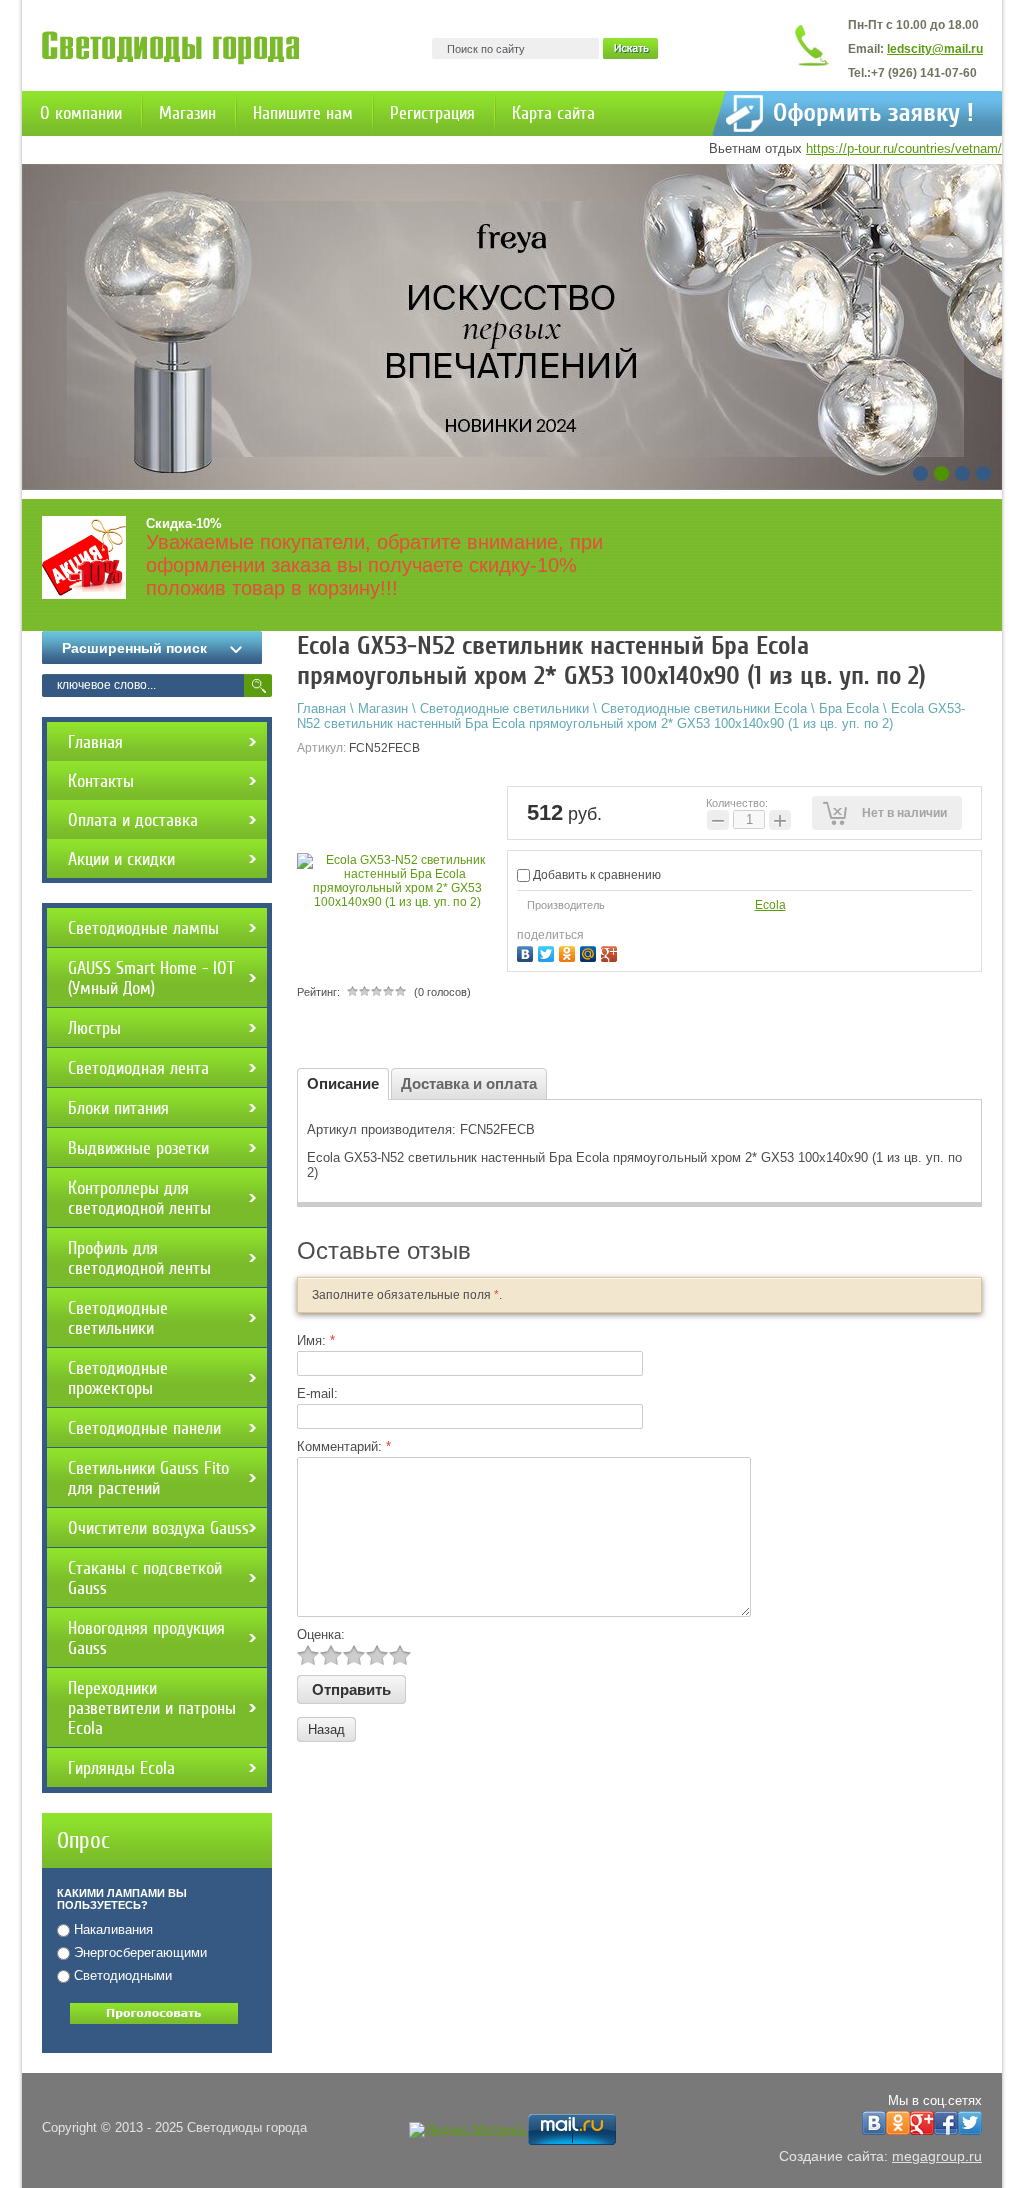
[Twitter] (548, 951)
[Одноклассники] (569, 951)
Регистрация (432, 113)
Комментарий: (344, 1446)
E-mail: (317, 1393)
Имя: (316, 1340)
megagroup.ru (937, 2156)
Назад (326, 1729)
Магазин (187, 113)
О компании (81, 113)
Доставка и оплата (469, 1083)
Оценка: (321, 1634)
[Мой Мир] (590, 951)
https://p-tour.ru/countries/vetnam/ (904, 148)
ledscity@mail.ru (935, 49)
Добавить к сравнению (595, 875)
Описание (343, 1083)
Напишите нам (303, 113)
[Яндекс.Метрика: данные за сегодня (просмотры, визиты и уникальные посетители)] (466, 2130)
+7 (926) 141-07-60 (924, 73)
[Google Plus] (611, 951)
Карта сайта (553, 113)
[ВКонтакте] (527, 951)
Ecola (770, 905)
